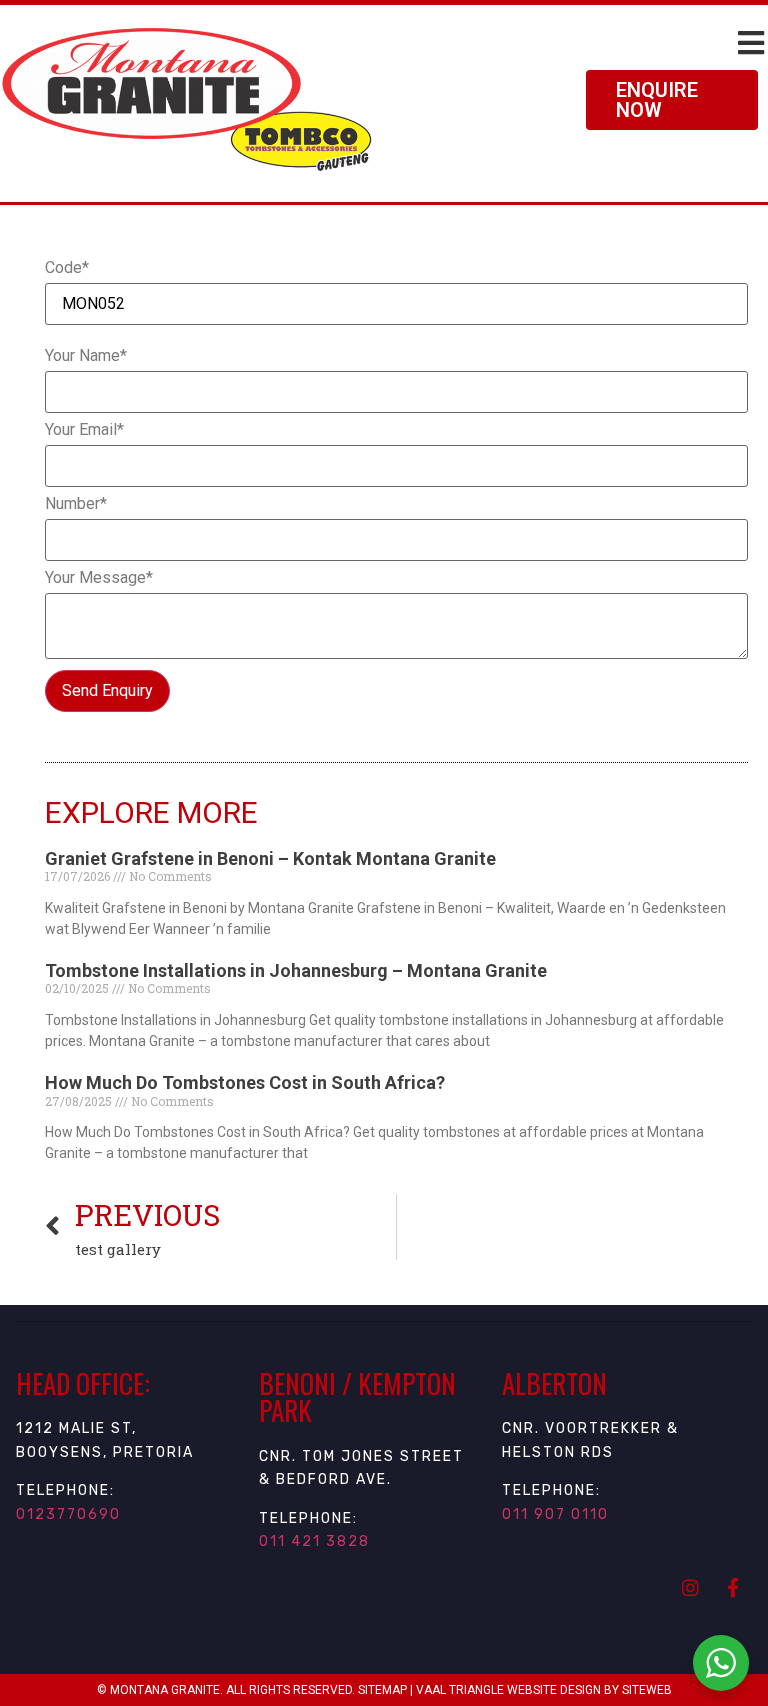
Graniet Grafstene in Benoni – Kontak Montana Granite (270, 858)
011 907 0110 (555, 1514)
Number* (76, 504)
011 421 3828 (314, 1541)
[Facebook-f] (733, 1587)
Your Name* (86, 356)
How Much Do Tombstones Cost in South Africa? (245, 1082)
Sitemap (382, 1690)
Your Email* (84, 430)
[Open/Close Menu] (750, 42)
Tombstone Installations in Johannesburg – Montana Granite (296, 970)
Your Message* (99, 578)
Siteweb (647, 1690)
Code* (67, 268)
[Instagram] (690, 1587)
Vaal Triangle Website (486, 1690)
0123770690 (68, 1514)
